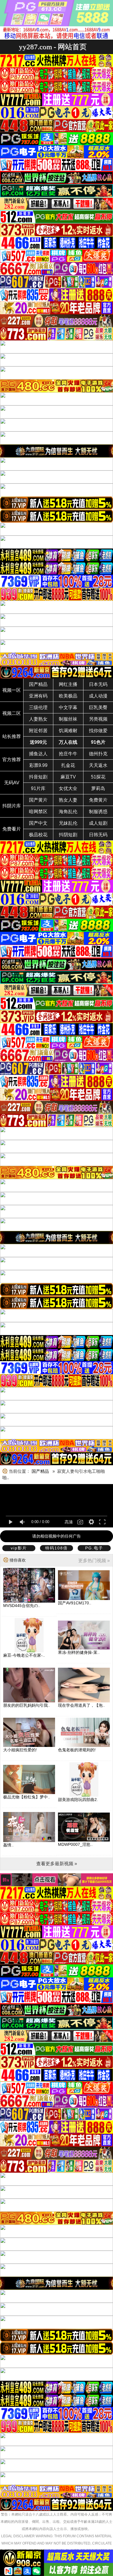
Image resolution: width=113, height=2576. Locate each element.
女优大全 (68, 788)
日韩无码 (98, 835)
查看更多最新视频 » (57, 1864)
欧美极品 (68, 696)
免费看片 (12, 829)
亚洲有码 (38, 696)
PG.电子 (94, 1548)
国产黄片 (38, 800)
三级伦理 (38, 707)
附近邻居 (38, 731)
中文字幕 (68, 707)
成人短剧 (98, 823)
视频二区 (12, 713)
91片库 (38, 788)
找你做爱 (98, 731)
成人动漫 (98, 696)
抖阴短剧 (68, 835)
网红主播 (68, 684)
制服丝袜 (68, 719)
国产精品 (38, 684)
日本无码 (98, 684)
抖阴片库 (12, 806)
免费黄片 (98, 800)
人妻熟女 (38, 719)
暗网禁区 (38, 812)
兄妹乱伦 (68, 823)
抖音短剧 (38, 777)
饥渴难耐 (68, 731)
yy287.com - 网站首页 (53, 47)
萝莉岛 (98, 788)
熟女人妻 (68, 800)
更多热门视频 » (94, 1561)
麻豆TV (68, 777)
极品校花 (38, 835)
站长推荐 (12, 736)
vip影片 (19, 1548)
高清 (69, 1522)
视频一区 (12, 690)
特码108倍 (57, 1548)
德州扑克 (98, 754)
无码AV (12, 783)
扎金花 (68, 765)
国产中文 (38, 823)
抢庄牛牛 (68, 754)
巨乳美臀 (98, 707)
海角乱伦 (68, 812)
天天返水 (98, 765)
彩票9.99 (38, 765)
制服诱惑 (98, 812)
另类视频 (98, 719)
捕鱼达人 (38, 754)
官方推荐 (12, 760)
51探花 (98, 777)
